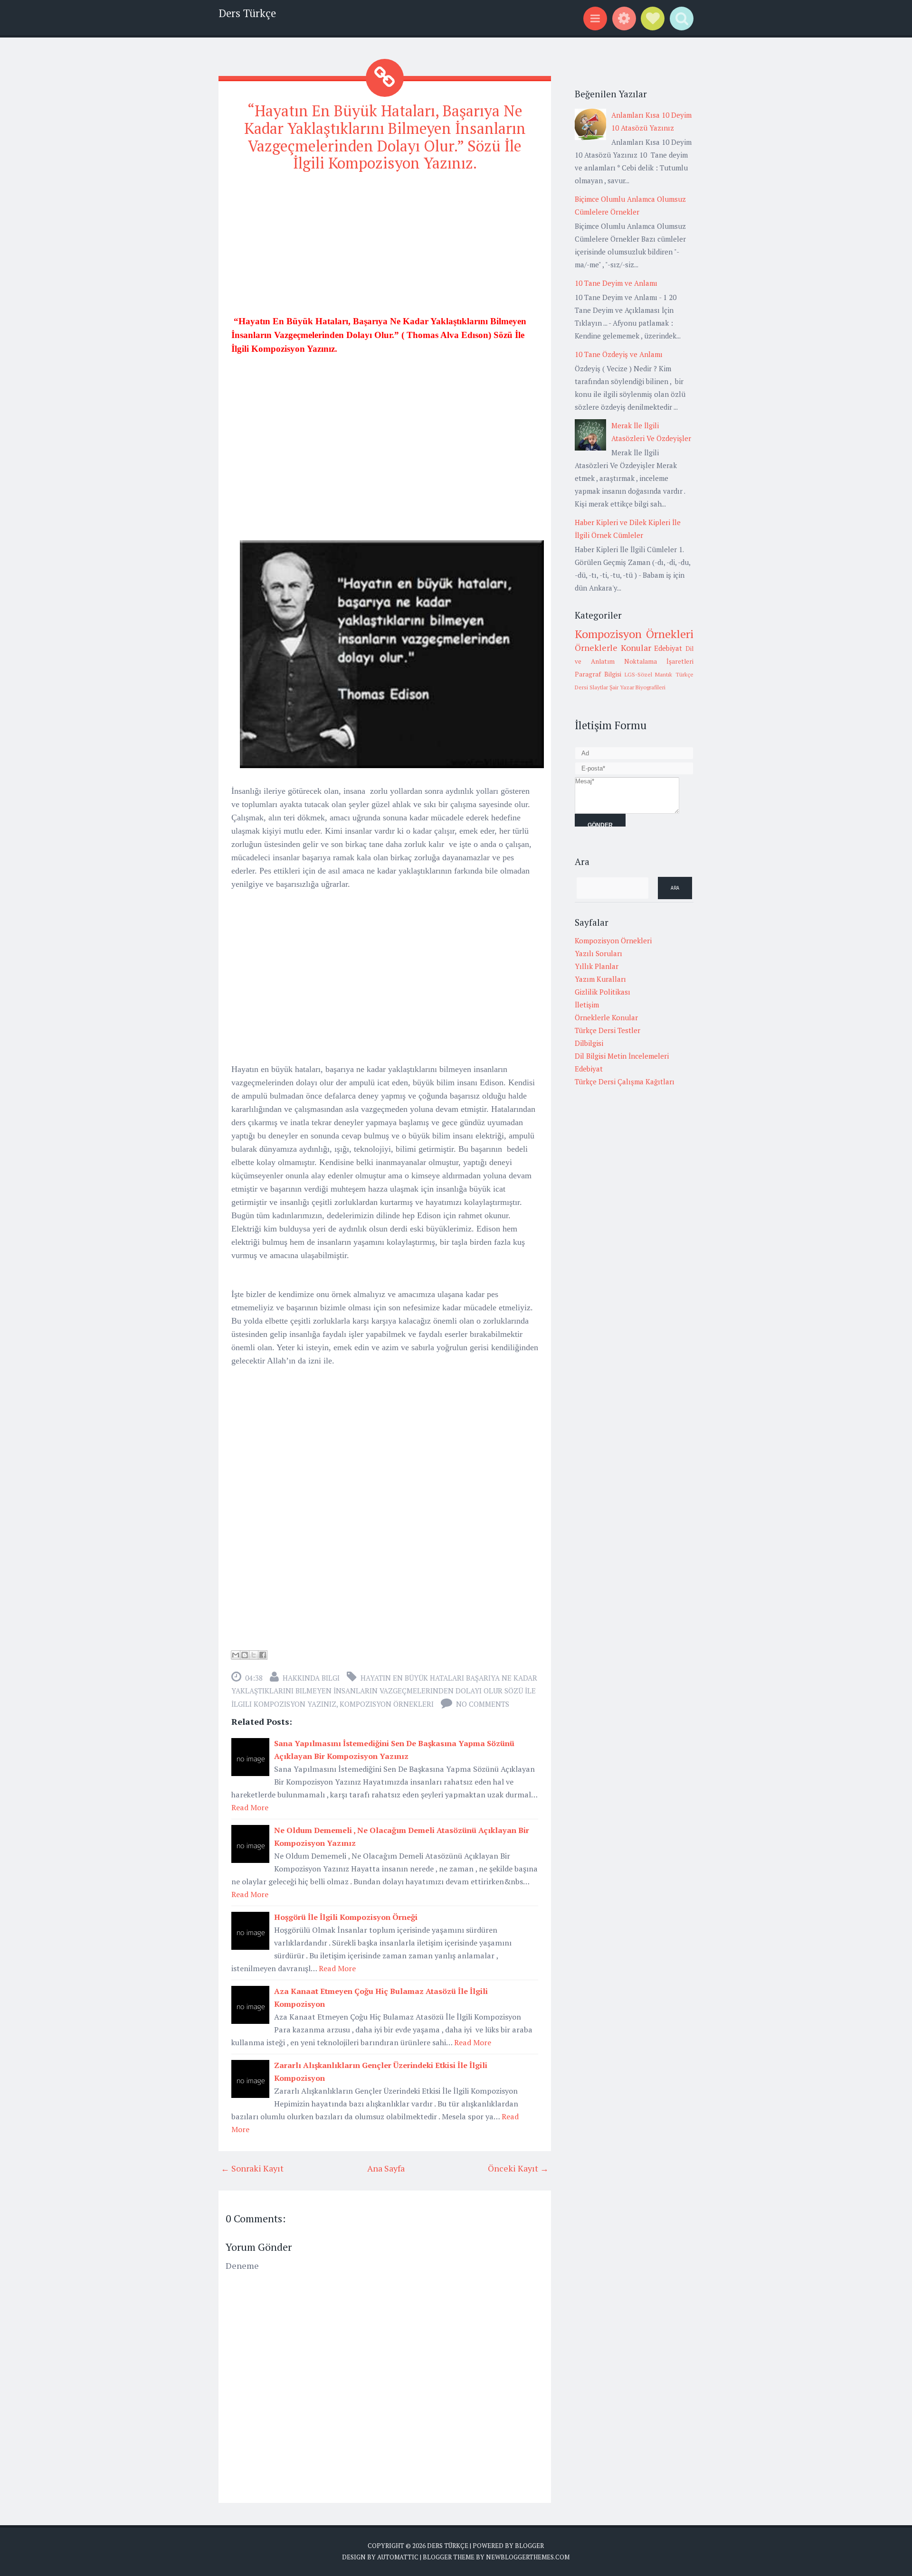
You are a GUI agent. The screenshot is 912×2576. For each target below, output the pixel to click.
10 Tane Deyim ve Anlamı (616, 283)
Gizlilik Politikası (603, 992)
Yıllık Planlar (597, 966)
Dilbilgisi (589, 1043)
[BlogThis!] (245, 1655)
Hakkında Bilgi (311, 1678)
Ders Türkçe (247, 13)
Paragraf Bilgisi (598, 674)
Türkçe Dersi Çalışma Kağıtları (625, 1081)
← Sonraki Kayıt (252, 2168)
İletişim (587, 1005)
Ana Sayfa (386, 2168)
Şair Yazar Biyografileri (637, 687)
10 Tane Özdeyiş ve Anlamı (619, 354)
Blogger (529, 2546)
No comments (483, 1704)
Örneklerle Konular (613, 648)
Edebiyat (668, 648)
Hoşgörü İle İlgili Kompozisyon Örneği (346, 1917)
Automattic (398, 2557)
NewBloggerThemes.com (528, 2557)
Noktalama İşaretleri (659, 661)
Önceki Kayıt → (518, 2168)
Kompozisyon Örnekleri (387, 1704)
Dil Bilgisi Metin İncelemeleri (622, 1056)
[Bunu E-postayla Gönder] (236, 1655)
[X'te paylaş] (254, 1655)
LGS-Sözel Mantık (649, 674)
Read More (250, 1807)
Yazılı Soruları (598, 953)
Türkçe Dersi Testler (608, 1030)
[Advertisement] (385, 248)
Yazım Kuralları (600, 979)
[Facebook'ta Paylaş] (263, 1655)
